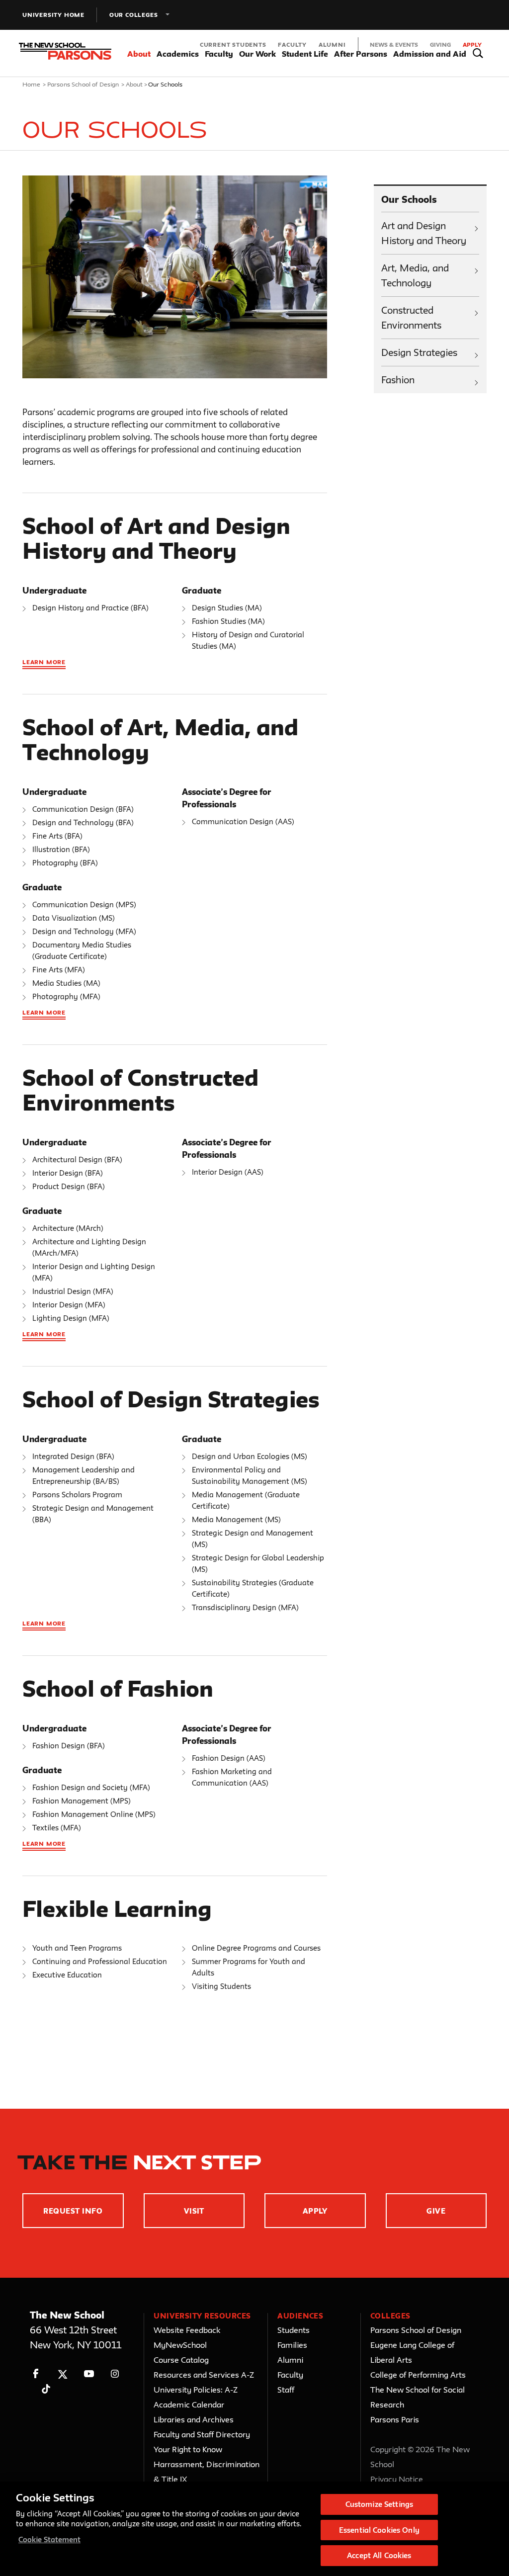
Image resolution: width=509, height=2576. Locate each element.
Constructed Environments (411, 318)
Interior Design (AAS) (228, 1172)
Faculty (292, 44)
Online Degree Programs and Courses (256, 1948)
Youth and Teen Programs (77, 1948)
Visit (194, 2211)
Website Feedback (187, 2330)
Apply (472, 44)
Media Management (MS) (236, 1519)
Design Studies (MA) (227, 608)
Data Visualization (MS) (74, 918)
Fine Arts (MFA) (59, 970)
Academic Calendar (189, 2404)
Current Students (233, 44)
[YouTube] (89, 2374)
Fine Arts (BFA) (57, 836)
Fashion (398, 380)
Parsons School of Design (83, 84)
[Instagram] (115, 2374)
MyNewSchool (180, 2345)
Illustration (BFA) (61, 849)
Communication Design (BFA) (83, 809)
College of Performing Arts (418, 2375)
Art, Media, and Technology (415, 275)
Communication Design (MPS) (84, 904)
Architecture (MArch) (68, 1228)
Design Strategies (419, 352)
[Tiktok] (46, 2389)
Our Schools (409, 199)
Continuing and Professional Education (100, 1961)
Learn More (44, 662)
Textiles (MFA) (57, 1828)
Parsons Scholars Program (77, 1495)
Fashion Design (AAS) (229, 1758)
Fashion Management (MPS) (82, 1801)
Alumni (332, 44)
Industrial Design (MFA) (73, 1291)
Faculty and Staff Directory (202, 2434)
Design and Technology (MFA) (84, 931)
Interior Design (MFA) (69, 1305)
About (134, 84)
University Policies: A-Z (196, 2390)
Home (32, 84)
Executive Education (67, 1975)
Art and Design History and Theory (424, 233)
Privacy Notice (397, 2479)
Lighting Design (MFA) (71, 1318)
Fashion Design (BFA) (69, 1746)
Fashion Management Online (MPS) (94, 1814)
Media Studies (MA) (66, 983)
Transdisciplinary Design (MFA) (245, 1607)
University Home (53, 15)
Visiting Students (221, 1986)
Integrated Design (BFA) (73, 1456)
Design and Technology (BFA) (83, 822)
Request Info (73, 2211)
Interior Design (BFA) (68, 1173)
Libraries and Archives (194, 2419)
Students (294, 2330)
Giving (440, 44)
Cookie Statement (49, 2539)
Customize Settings (379, 2504)
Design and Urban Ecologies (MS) (250, 1456)
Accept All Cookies (379, 2555)
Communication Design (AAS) (243, 821)
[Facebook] (36, 2374)
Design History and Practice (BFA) (90, 608)
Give (436, 2211)
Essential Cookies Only (379, 2530)
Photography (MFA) (66, 996)
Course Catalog (181, 2360)
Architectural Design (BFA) (77, 1159)
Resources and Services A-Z (204, 2375)
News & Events (394, 44)
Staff (286, 2390)
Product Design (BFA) (69, 1186)
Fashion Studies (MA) (228, 621)
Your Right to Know (188, 2449)
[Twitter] (62, 2374)
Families (292, 2345)
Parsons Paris (395, 2419)
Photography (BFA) (65, 863)
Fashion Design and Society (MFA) (91, 1787)
